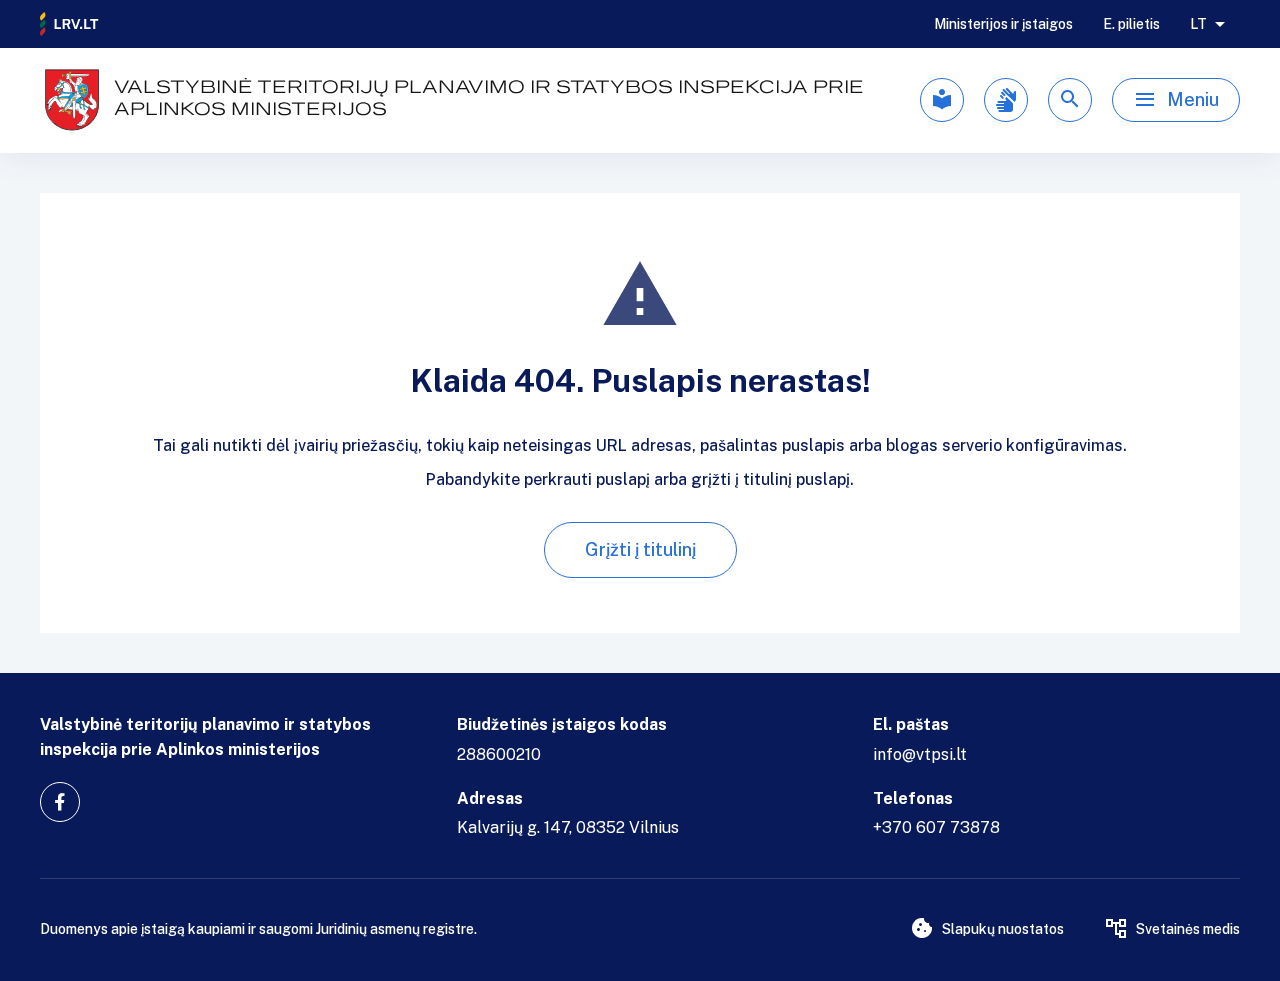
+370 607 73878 (936, 827)
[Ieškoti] (1070, 100)
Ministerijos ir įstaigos (1003, 24)
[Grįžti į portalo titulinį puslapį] (70, 24)
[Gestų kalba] (1006, 100)
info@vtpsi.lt (920, 754)
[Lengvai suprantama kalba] (942, 100)
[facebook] (60, 802)
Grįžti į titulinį (640, 549)
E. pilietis (1131, 24)
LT (1198, 24)
